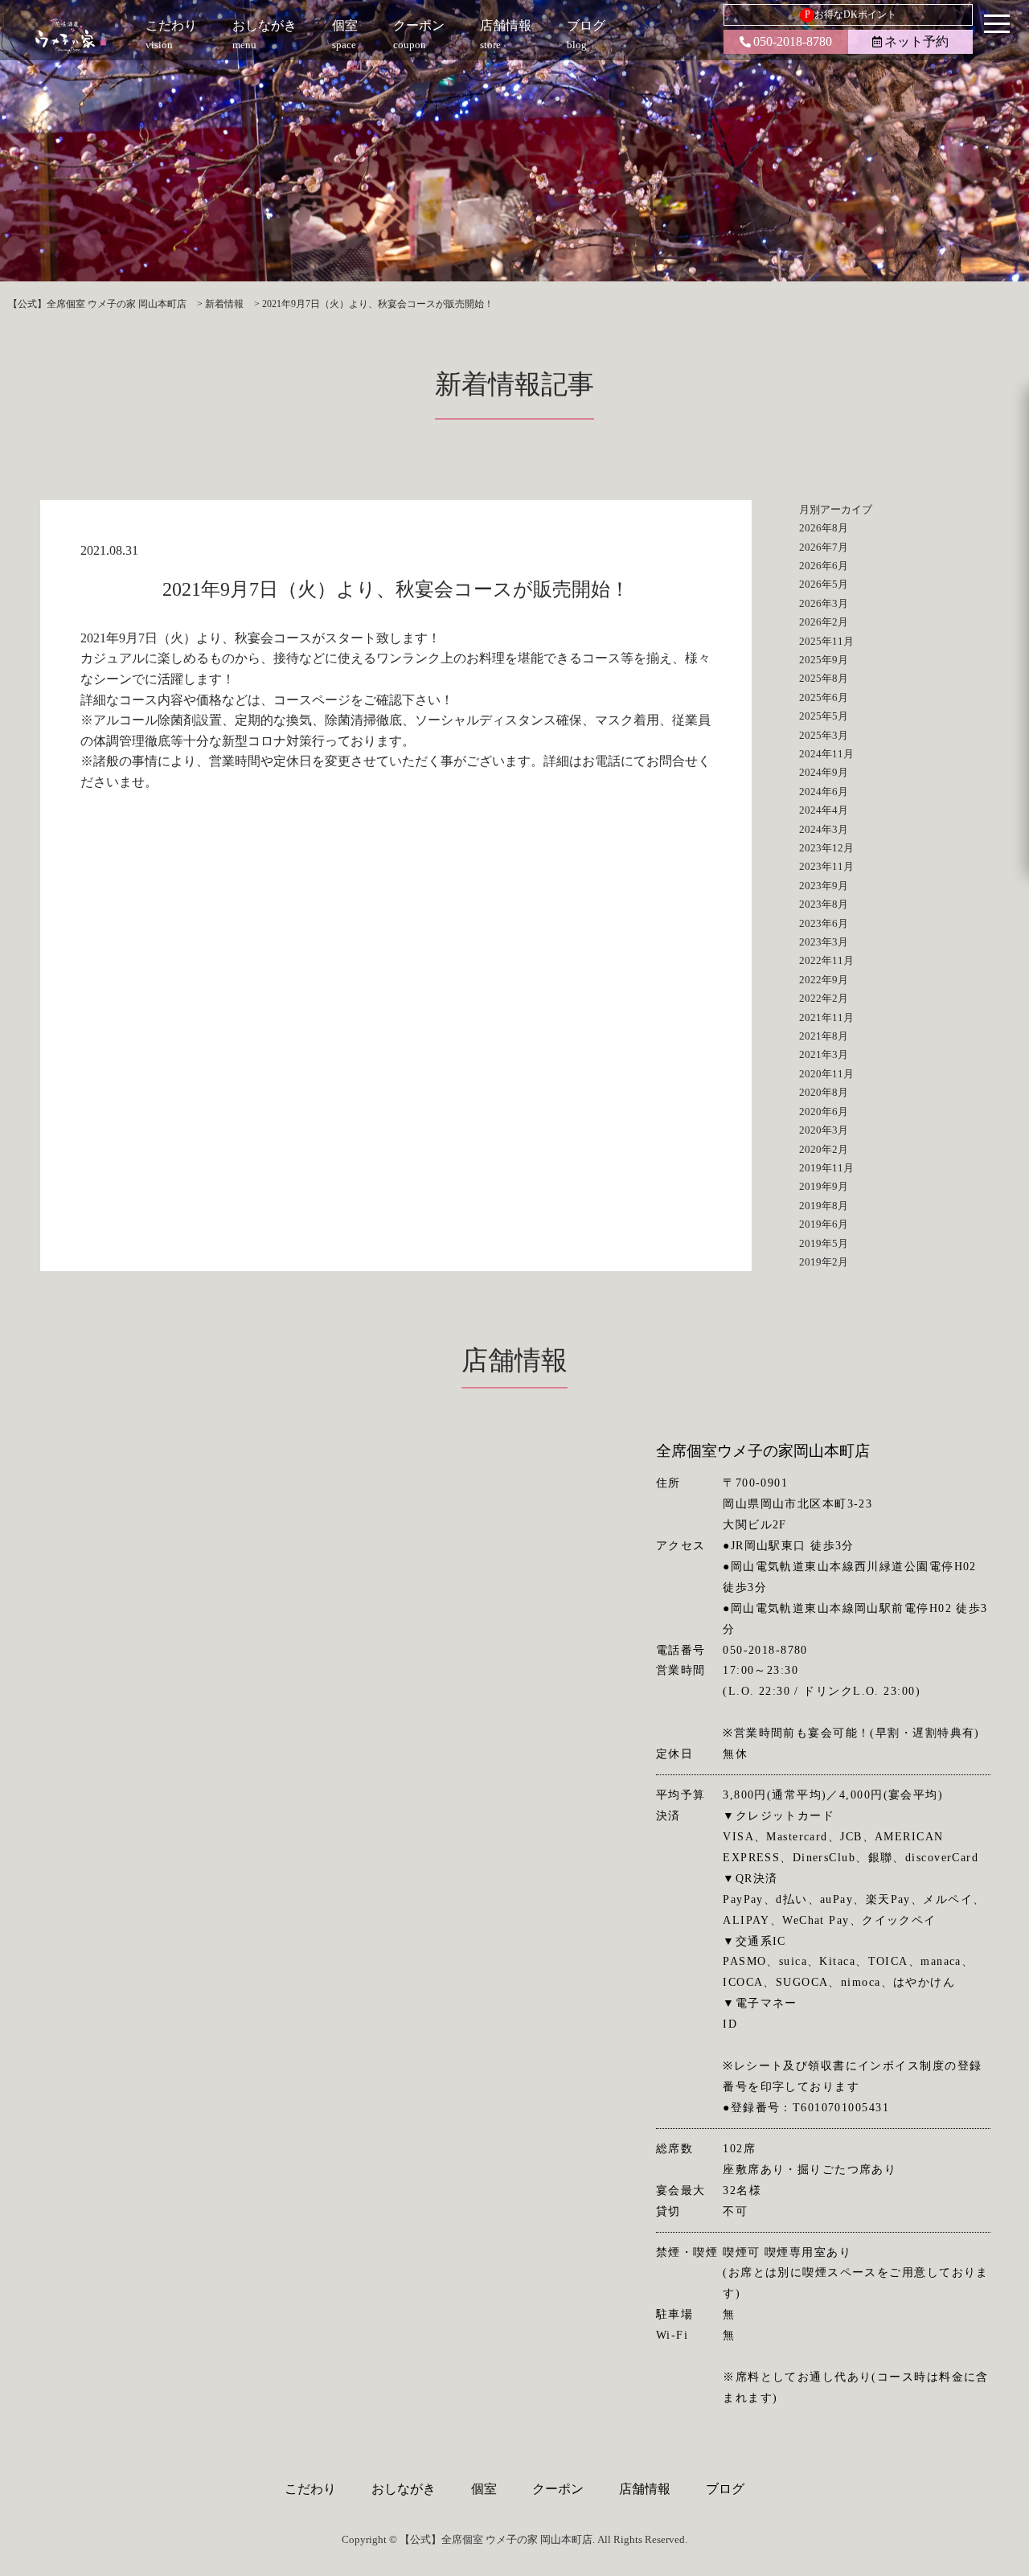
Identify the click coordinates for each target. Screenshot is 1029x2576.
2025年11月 (826, 641)
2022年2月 (824, 998)
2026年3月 (824, 603)
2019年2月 (824, 1262)
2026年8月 (824, 528)
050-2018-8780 (793, 41)
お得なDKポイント (851, 14)
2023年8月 (824, 904)
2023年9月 (824, 886)
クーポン (558, 2489)
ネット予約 (916, 41)
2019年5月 (824, 1243)
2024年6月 (824, 792)
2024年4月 (824, 810)
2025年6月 (824, 697)
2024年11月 (826, 754)
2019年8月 (824, 1206)
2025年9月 (824, 660)
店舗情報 (645, 2489)
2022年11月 (826, 960)
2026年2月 (824, 622)
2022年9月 (824, 980)
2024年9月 (824, 772)
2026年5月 (824, 584)
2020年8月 (824, 1092)
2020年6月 (824, 1112)
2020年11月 (826, 1074)
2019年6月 (824, 1224)
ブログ (725, 2489)
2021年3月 (824, 1054)
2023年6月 (824, 923)
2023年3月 (824, 942)
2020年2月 (824, 1149)
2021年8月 (824, 1036)
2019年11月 (826, 1168)
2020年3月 (824, 1130)
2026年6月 (824, 566)
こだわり (310, 2489)
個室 (484, 2489)
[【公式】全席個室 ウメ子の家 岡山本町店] (71, 36)
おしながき (404, 2489)
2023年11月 (826, 866)
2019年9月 (824, 1186)
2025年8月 (824, 678)
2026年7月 (824, 547)
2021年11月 (826, 1017)
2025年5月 (824, 716)
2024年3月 (824, 829)
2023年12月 (826, 848)
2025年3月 (824, 735)
